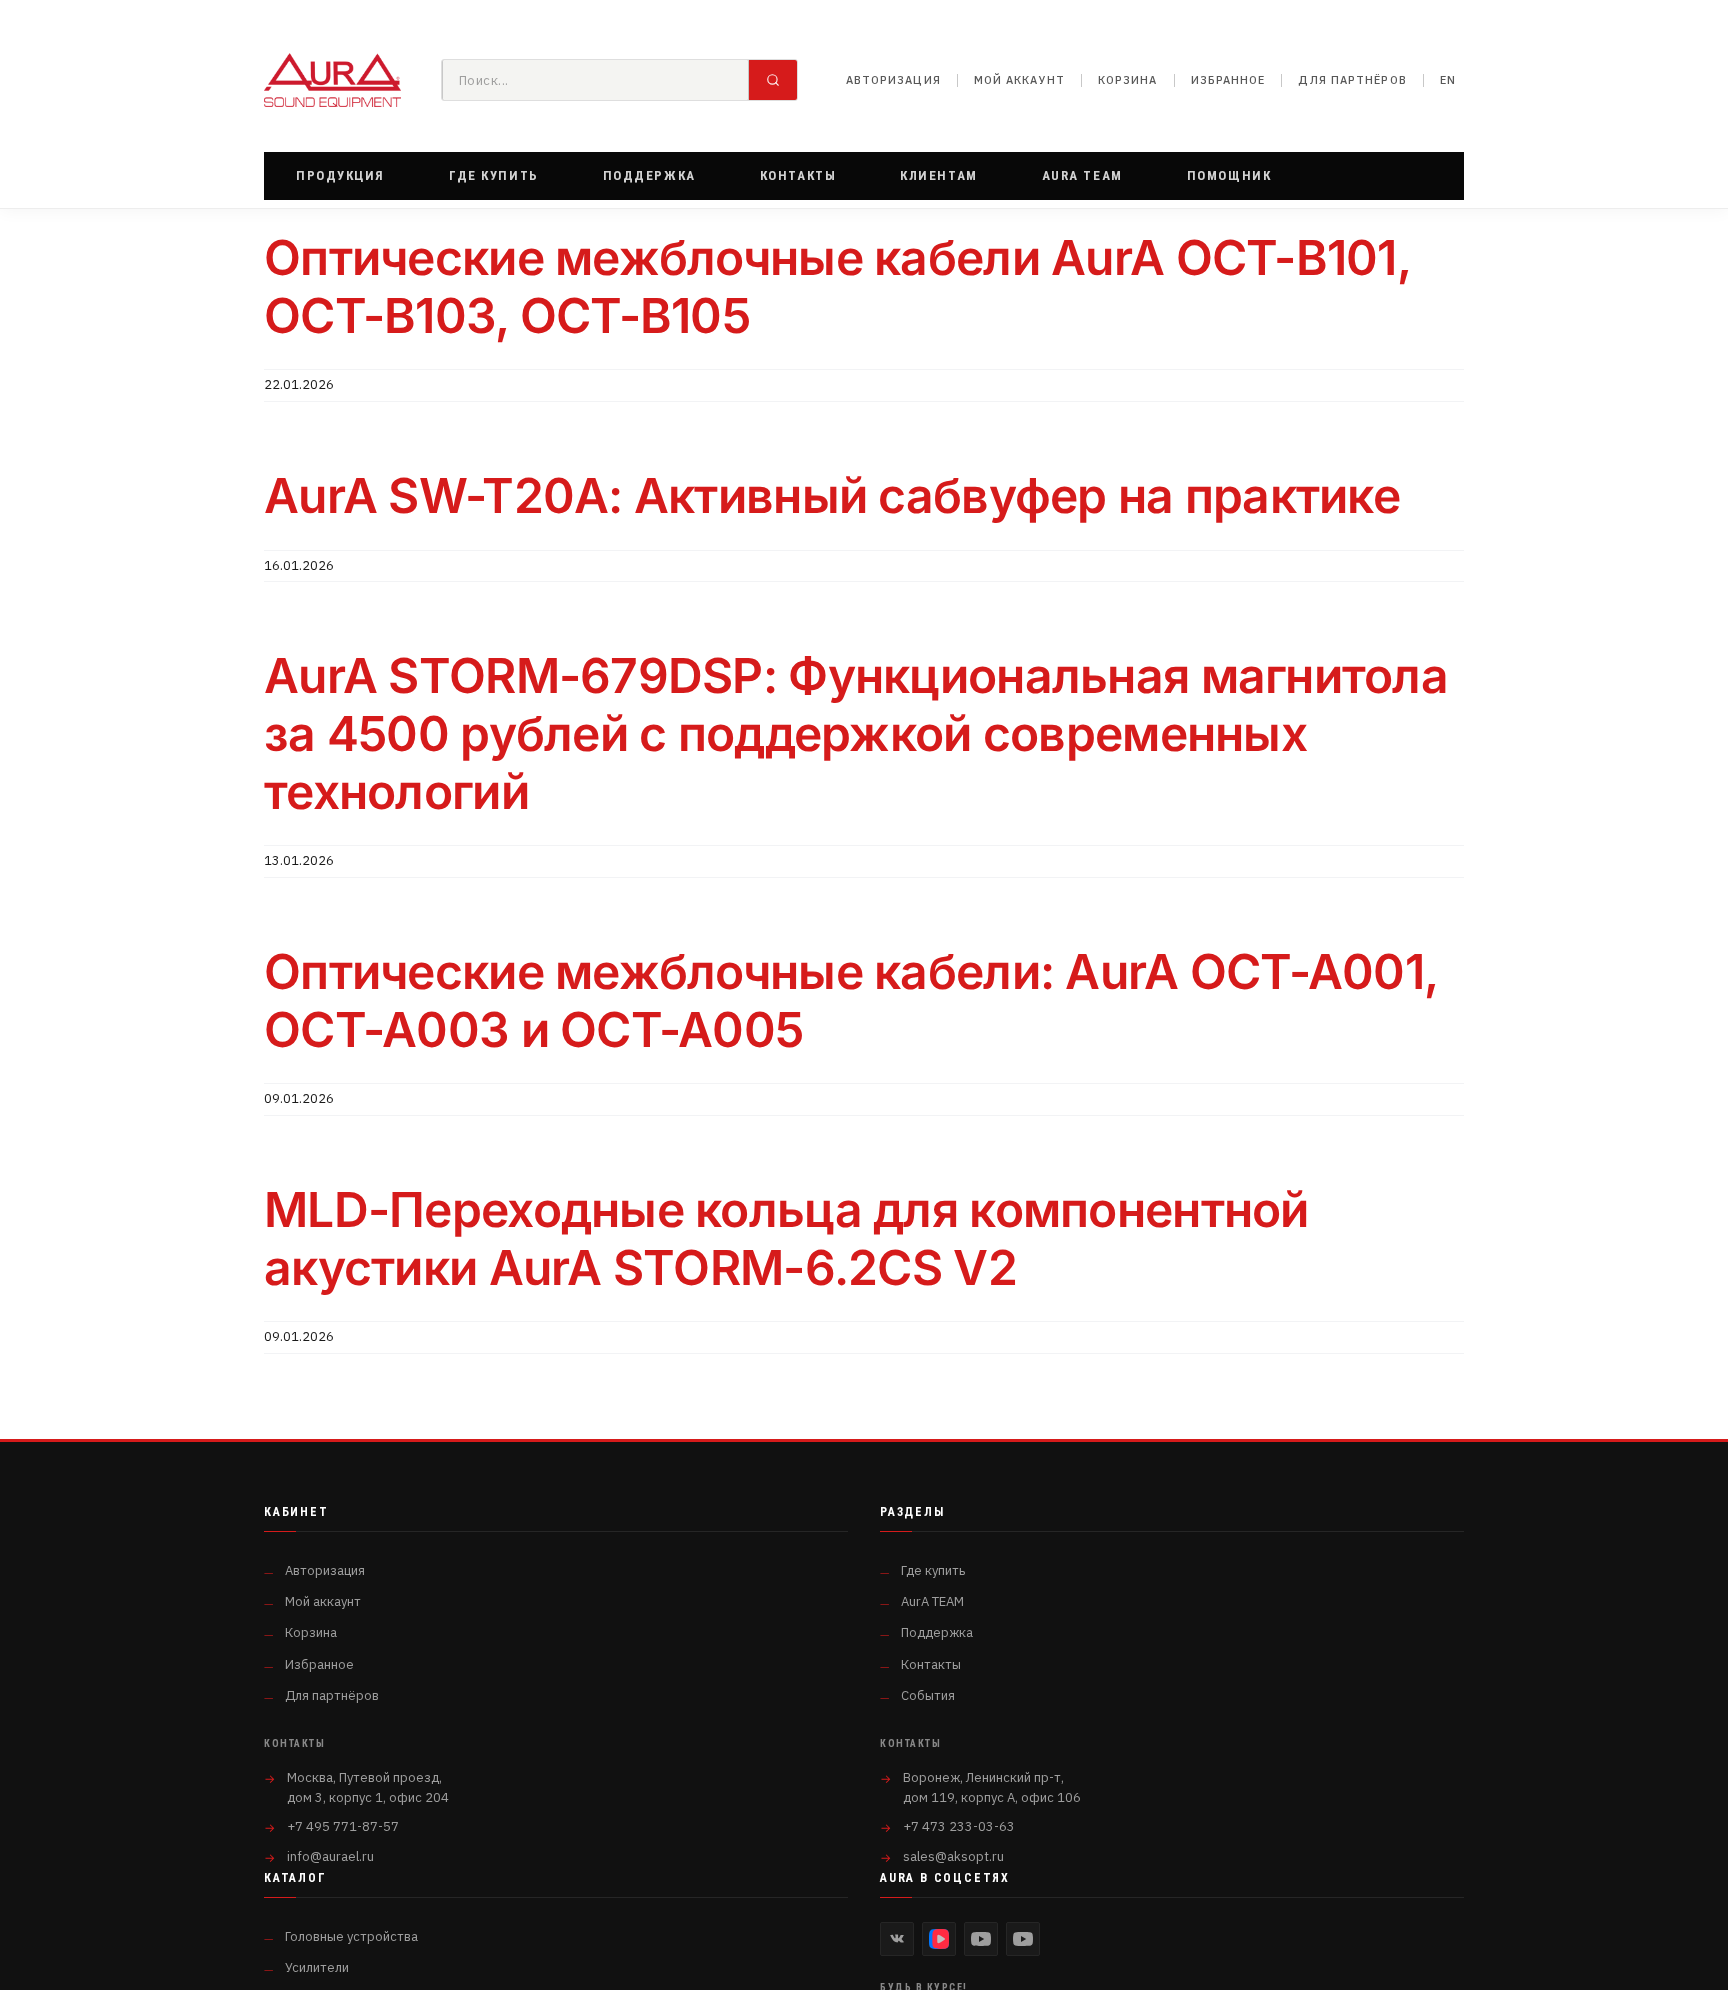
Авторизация (893, 80)
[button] (340, 176)
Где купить (933, 1570)
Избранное (1228, 80)
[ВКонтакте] (897, 1939)
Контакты (931, 1664)
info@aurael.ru (330, 1856)
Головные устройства (351, 1936)
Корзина (1128, 80)
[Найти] (773, 80)
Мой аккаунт (1019, 80)
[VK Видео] (939, 1939)
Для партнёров (1352, 80)
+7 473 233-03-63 (959, 1826)
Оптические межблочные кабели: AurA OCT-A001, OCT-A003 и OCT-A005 (851, 1000)
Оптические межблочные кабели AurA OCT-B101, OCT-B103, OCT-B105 (837, 286)
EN (1448, 80)
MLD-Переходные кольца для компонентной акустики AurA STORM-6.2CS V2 (786, 1238)
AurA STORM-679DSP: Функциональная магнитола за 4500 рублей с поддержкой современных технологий (856, 733)
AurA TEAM (932, 1601)
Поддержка (937, 1632)
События (928, 1695)
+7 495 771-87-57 (343, 1826)
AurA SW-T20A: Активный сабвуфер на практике (832, 495)
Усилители (317, 1967)
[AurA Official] (981, 1939)
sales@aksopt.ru (953, 1856)
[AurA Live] (1023, 1939)
